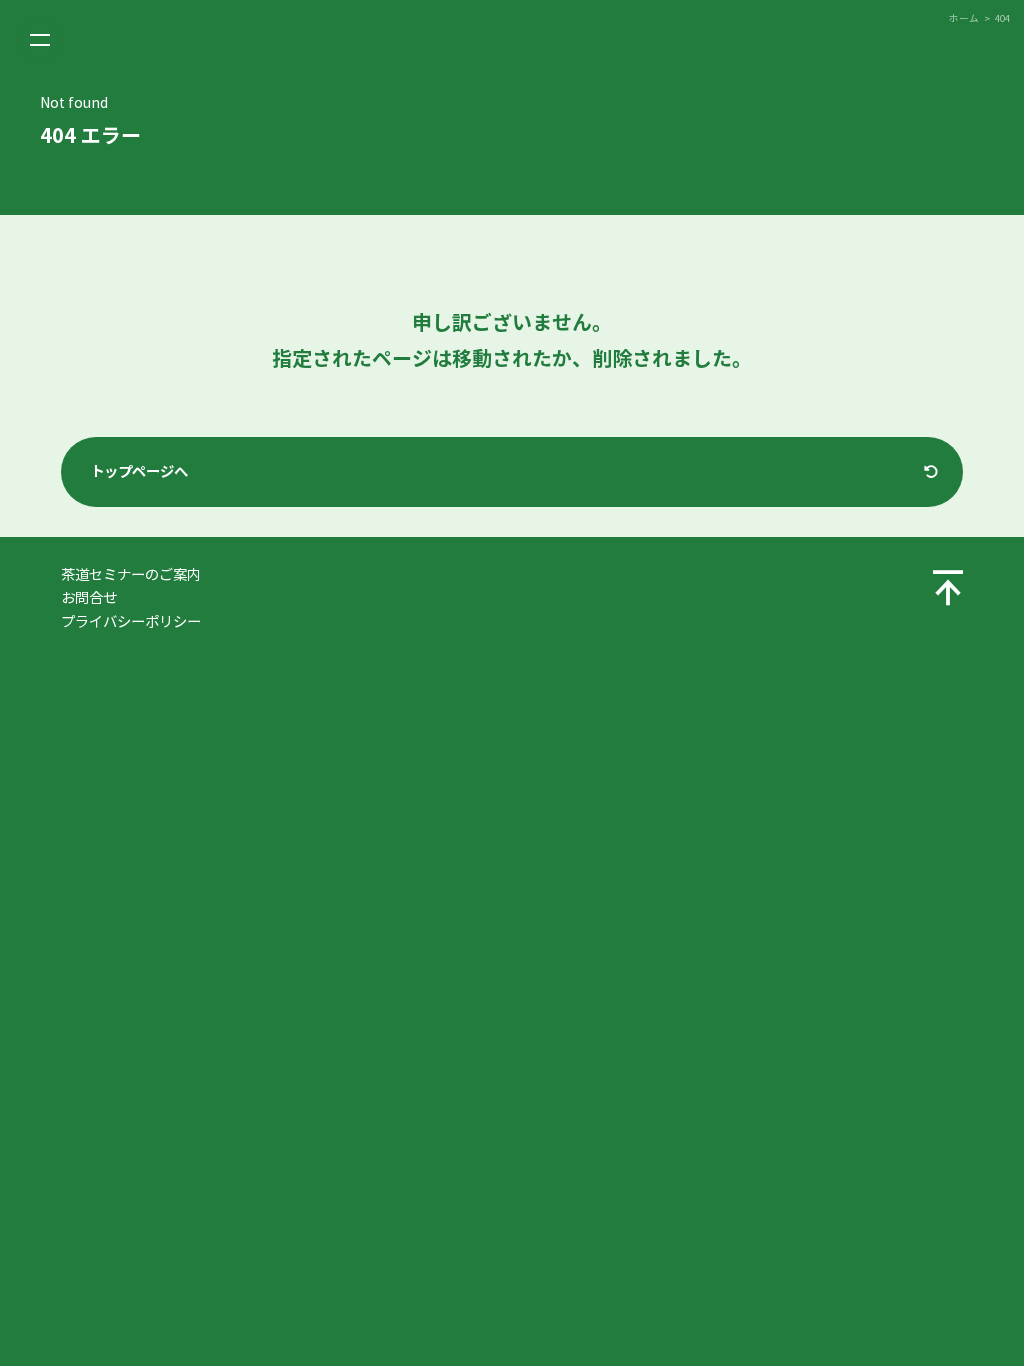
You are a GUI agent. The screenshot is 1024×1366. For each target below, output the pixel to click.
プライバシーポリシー (131, 622)
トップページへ (139, 472)
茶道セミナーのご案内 (131, 575)
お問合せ (89, 598)
